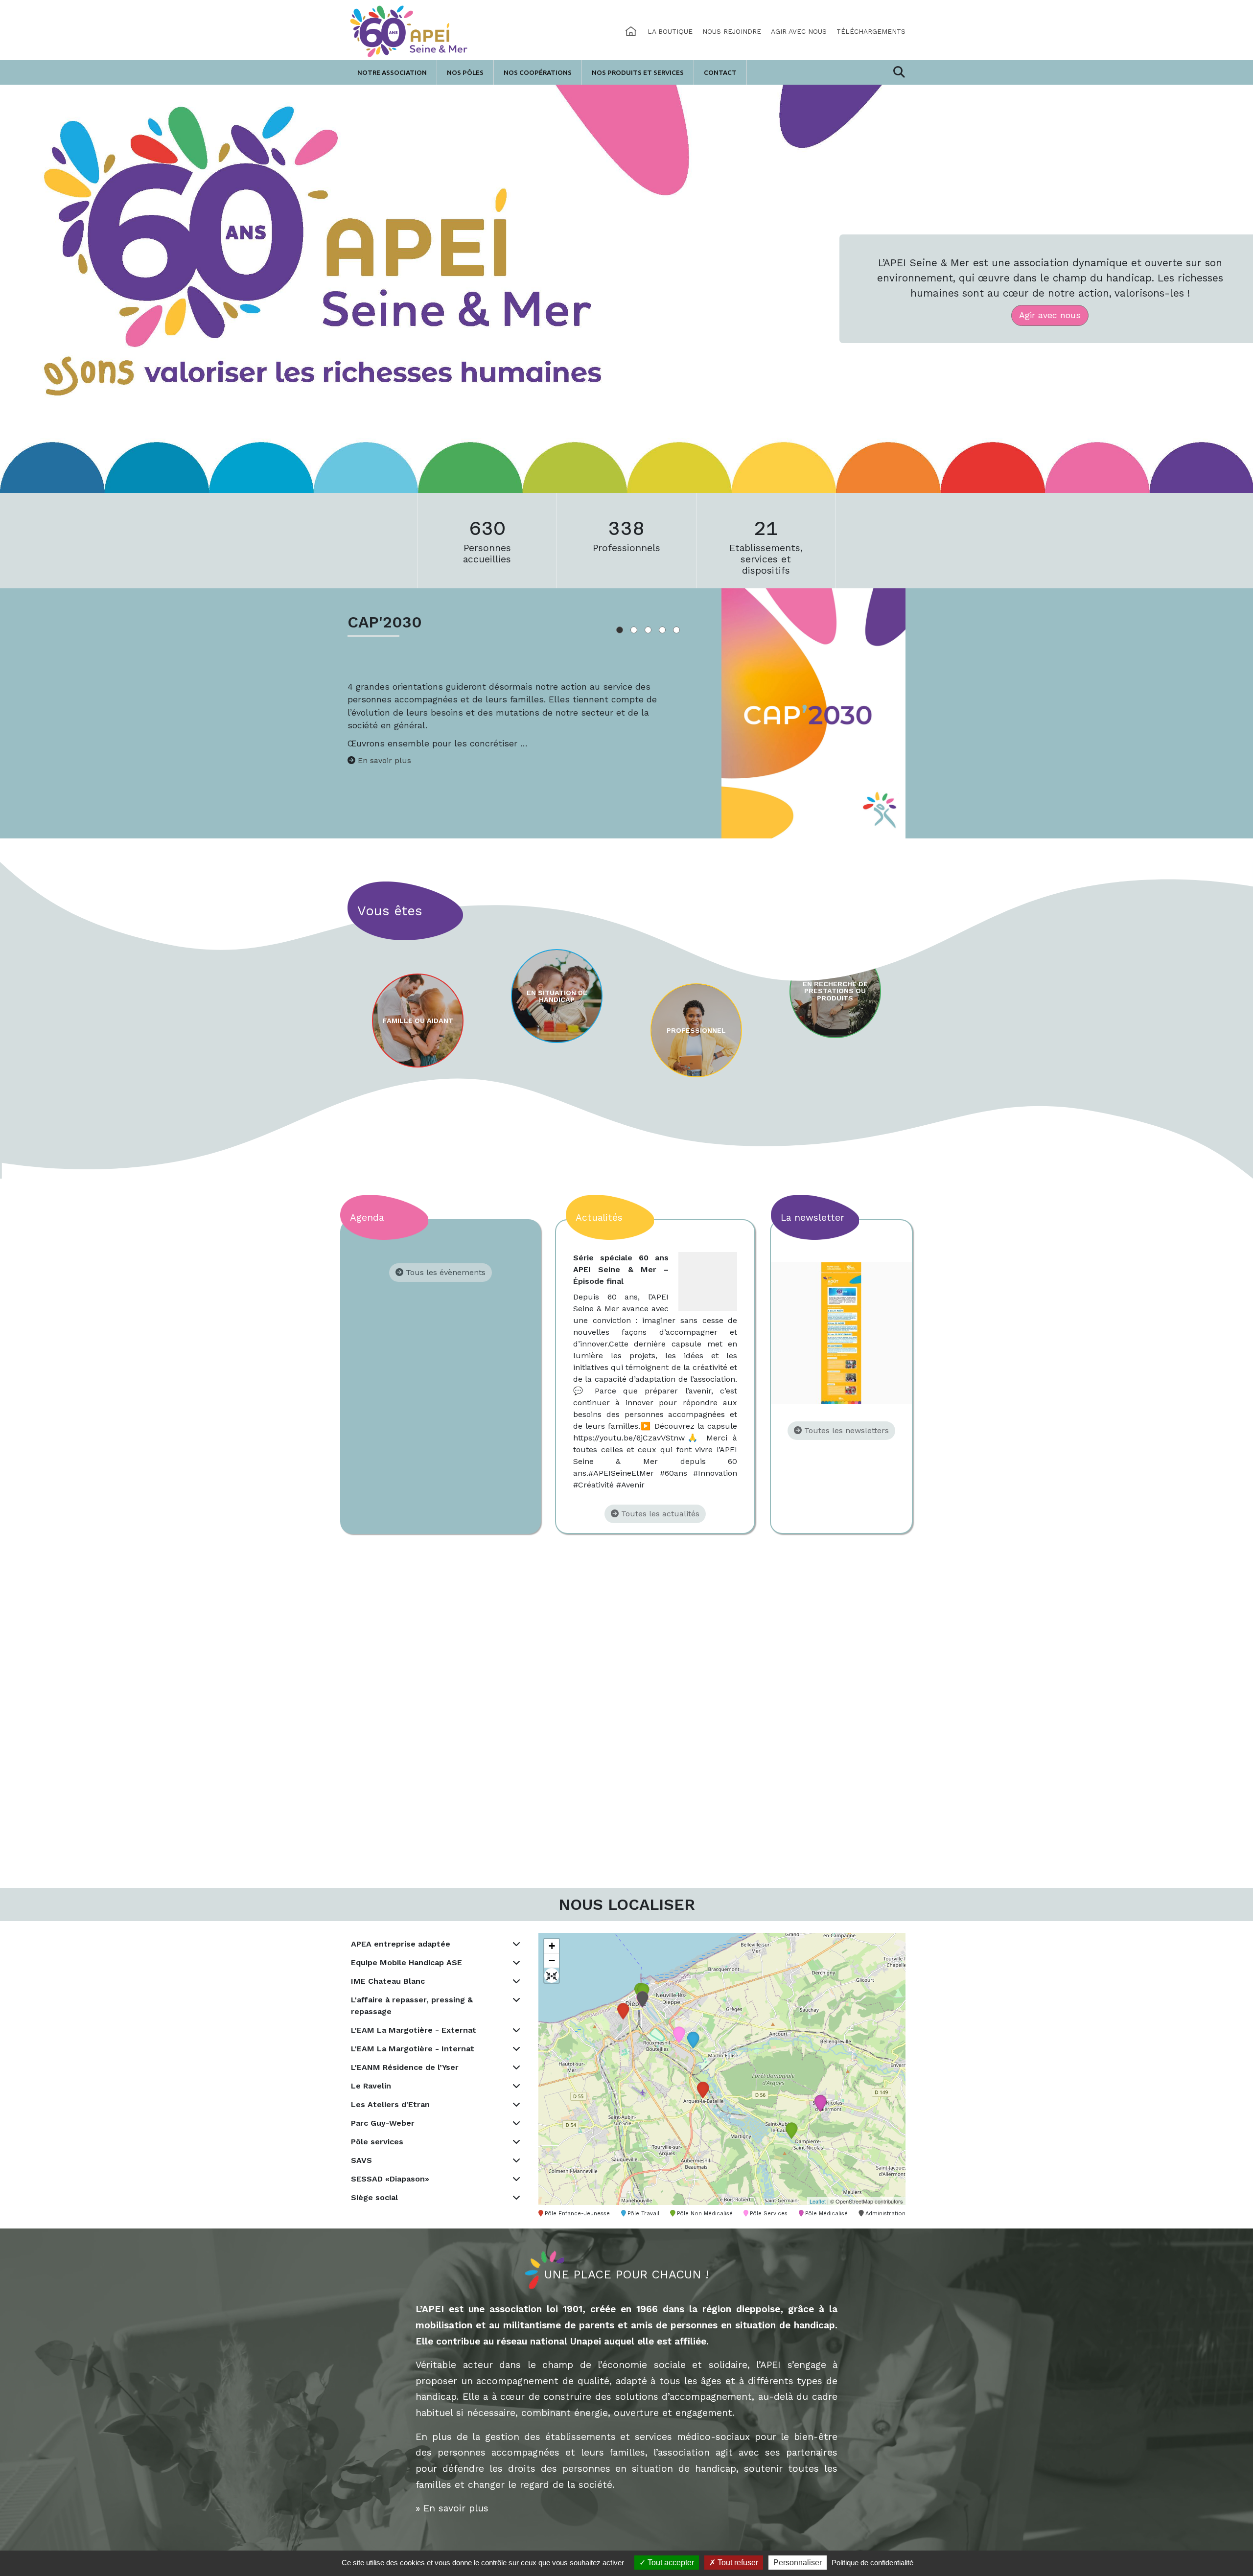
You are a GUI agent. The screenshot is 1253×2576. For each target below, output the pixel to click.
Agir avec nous (799, 31)
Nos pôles (465, 72)
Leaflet (818, 2201)
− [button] (552, 1961)
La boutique (670, 31)
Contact (720, 72)
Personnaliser (798, 2563)
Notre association (392, 72)
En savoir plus (384, 760)
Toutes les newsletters (845, 1430)
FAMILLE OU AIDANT (418, 1021)
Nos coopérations (538, 72)
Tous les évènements (444, 1272)
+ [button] (552, 1946)
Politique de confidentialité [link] (872, 2563)
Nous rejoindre (732, 31)
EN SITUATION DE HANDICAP (557, 996)
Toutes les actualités (659, 1514)
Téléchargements (871, 31)
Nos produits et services (638, 72)
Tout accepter (670, 2563)
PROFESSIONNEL (696, 1030)
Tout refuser (737, 2563)
